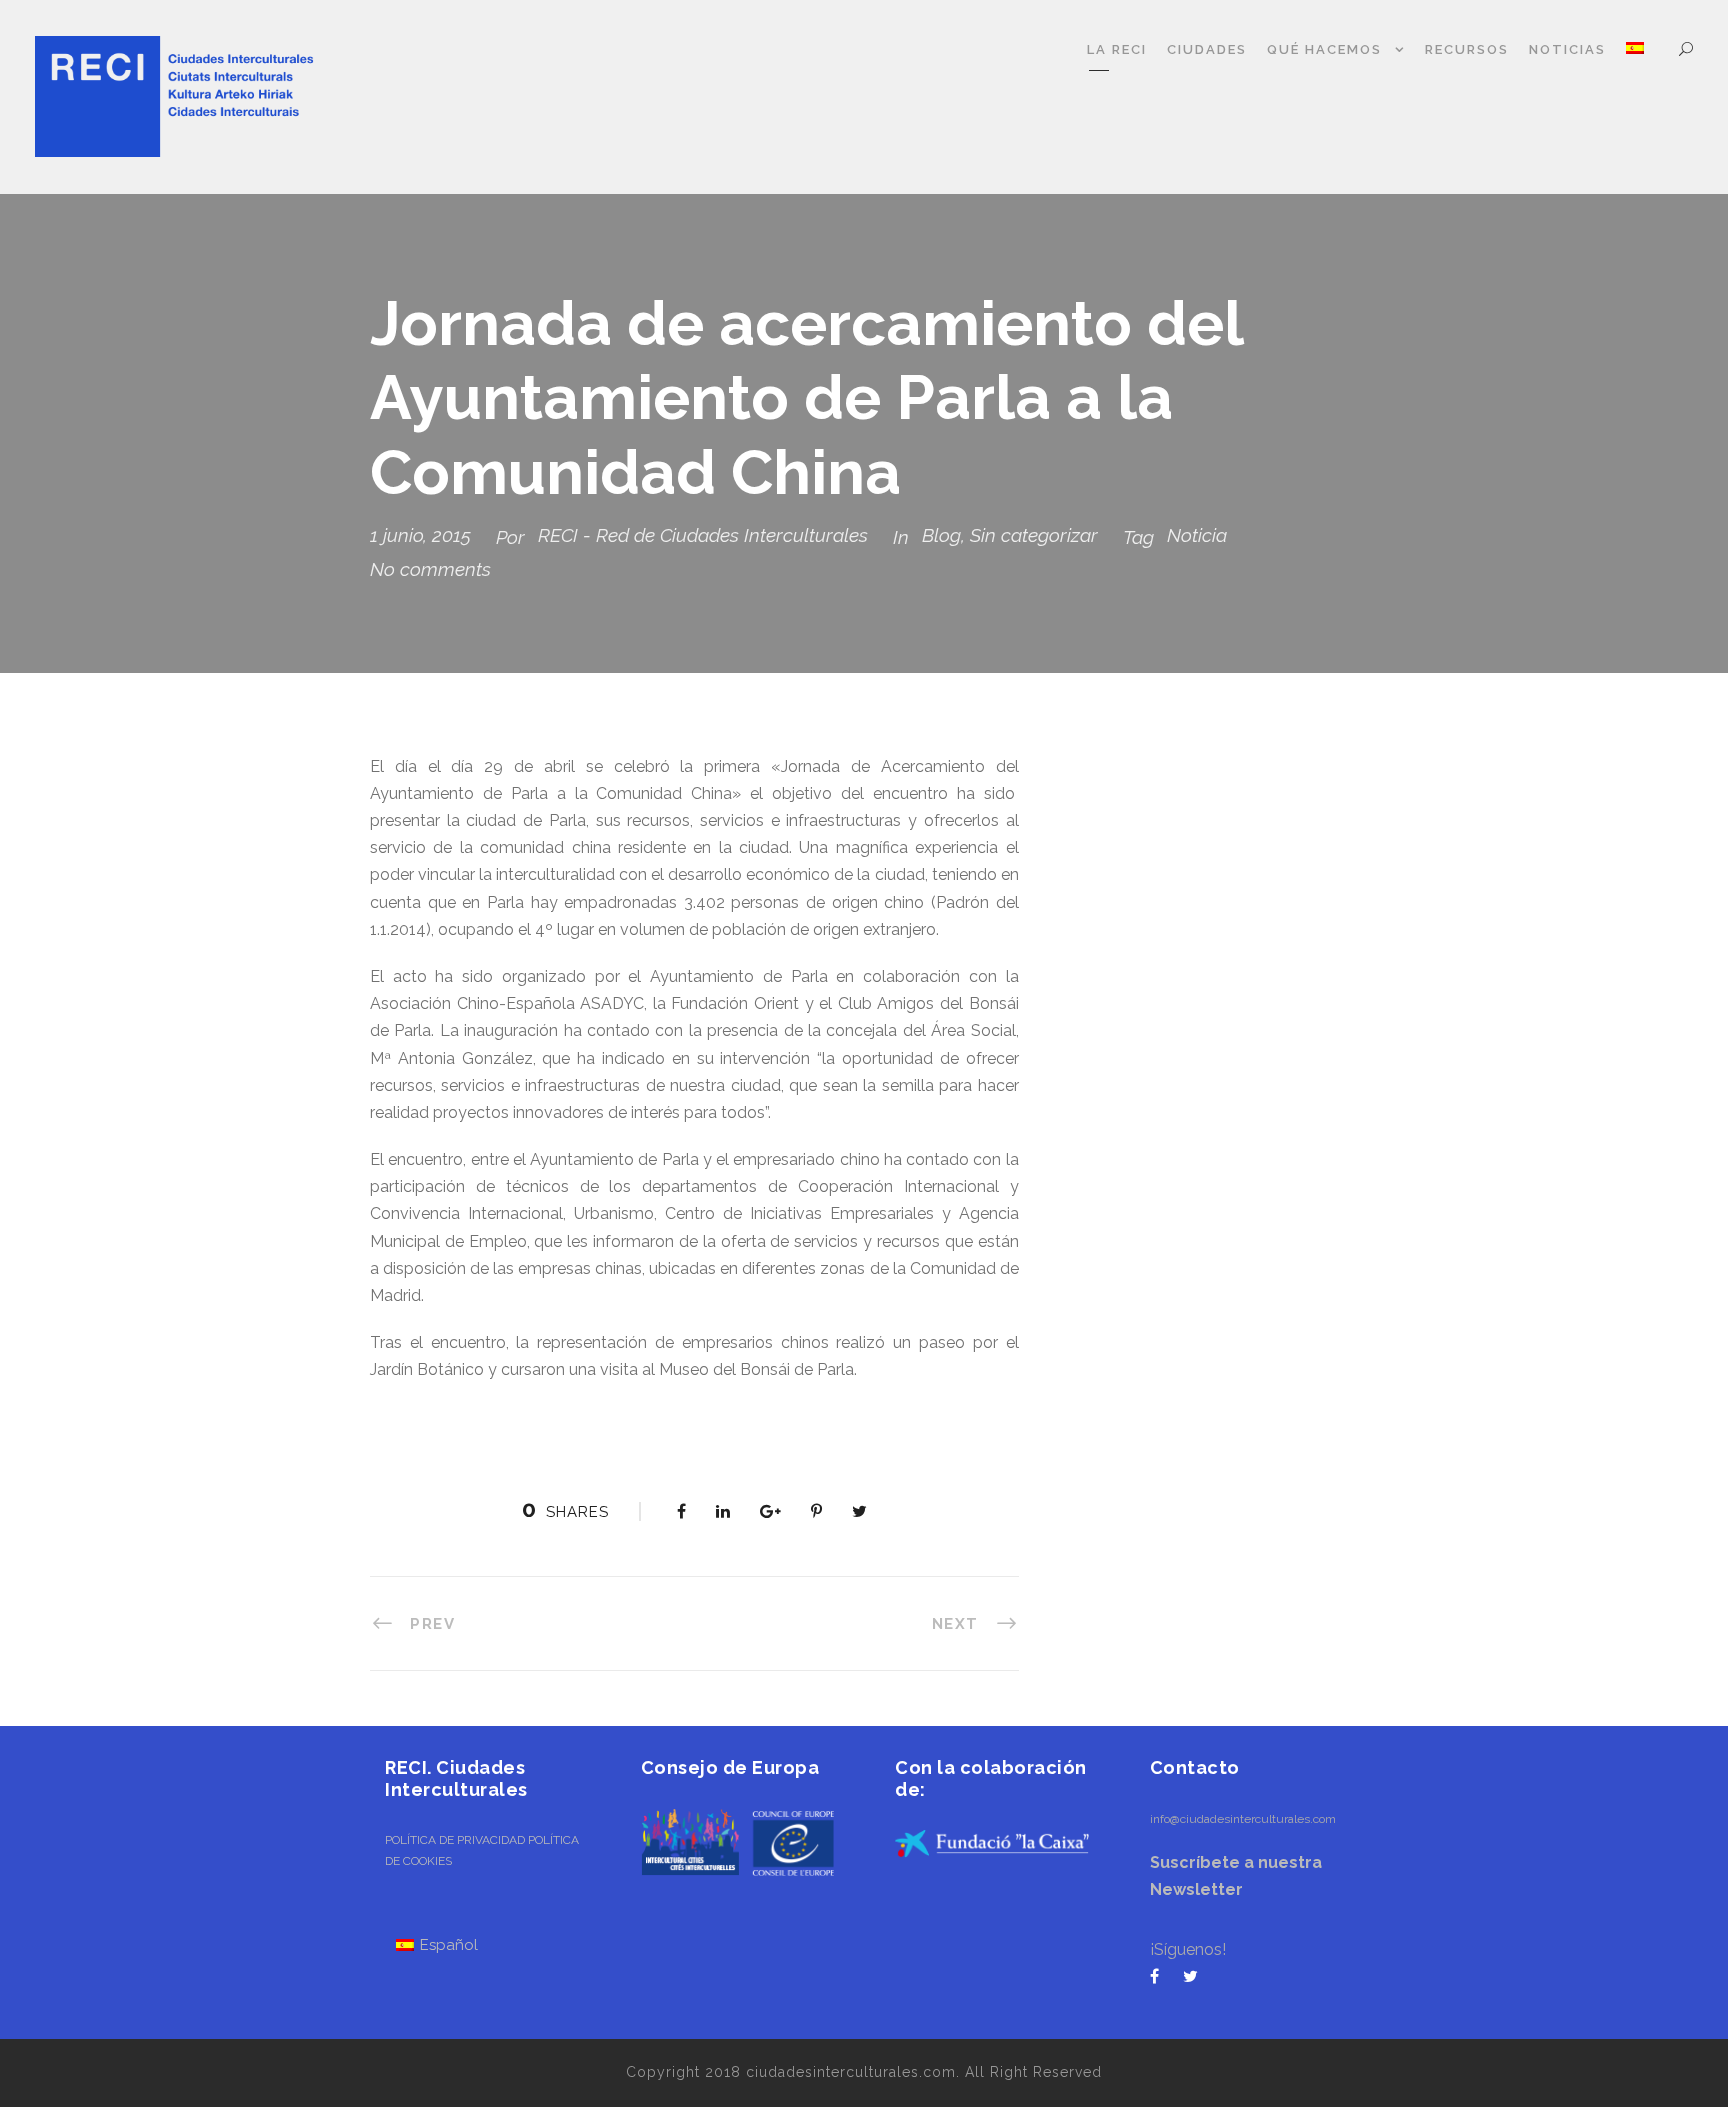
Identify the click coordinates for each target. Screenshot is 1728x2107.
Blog (941, 535)
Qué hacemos (1324, 49)
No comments (430, 569)
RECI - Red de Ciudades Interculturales (703, 535)
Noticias (1567, 49)
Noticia (1197, 535)
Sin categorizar (1034, 535)
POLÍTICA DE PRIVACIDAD (455, 1840)
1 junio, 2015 (420, 535)
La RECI (1117, 49)
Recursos (1467, 49)
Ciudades (1207, 49)
